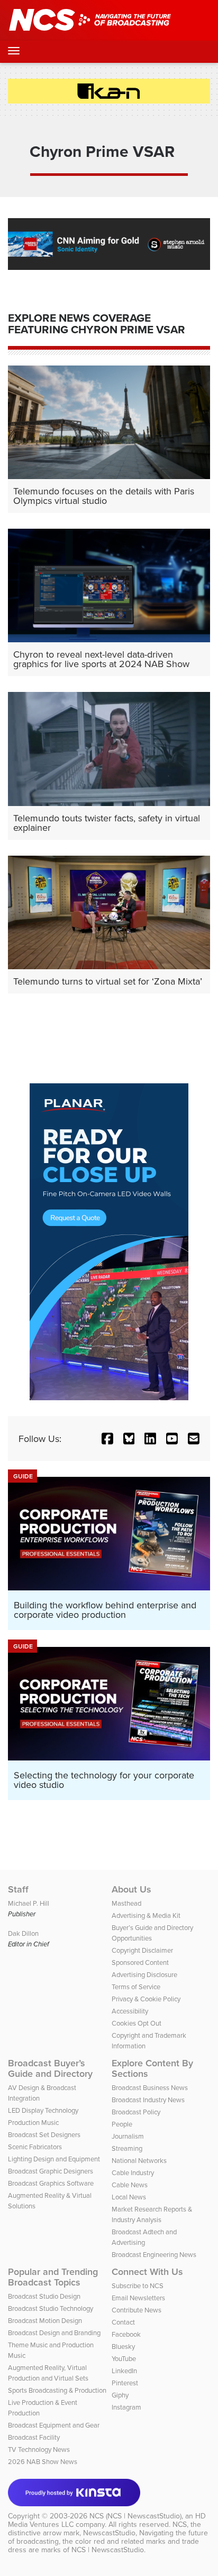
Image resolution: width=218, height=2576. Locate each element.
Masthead (126, 1903)
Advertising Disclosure (144, 1974)
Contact (123, 2322)
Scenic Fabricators (35, 2147)
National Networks (139, 2160)
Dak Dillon (23, 1933)
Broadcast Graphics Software (51, 2183)
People (122, 2124)
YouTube (124, 2358)
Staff (18, 1889)
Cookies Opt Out (137, 2023)
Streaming (127, 2148)
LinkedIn (124, 2371)
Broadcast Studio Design (44, 2296)
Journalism (128, 2136)
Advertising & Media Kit (146, 1915)
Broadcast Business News (150, 2087)
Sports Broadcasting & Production (57, 2390)
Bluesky (123, 2346)
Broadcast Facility (34, 2437)
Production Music (33, 2122)
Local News (129, 2197)
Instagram (126, 2407)
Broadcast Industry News (148, 2100)
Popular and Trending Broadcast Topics (53, 2277)
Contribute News (137, 2310)
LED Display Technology (43, 2110)
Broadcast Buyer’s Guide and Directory (50, 2068)
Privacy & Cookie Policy (146, 1999)
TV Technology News (39, 2449)
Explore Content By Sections (152, 2068)
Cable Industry (133, 2172)
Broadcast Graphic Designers (51, 2171)
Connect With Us (147, 2272)
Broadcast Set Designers (44, 2134)
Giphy (120, 2395)
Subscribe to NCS (138, 2285)
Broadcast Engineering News (154, 2254)
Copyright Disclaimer (142, 1950)
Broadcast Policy (136, 2112)
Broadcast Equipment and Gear (54, 2425)
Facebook (126, 2334)
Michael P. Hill (29, 1903)
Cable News (130, 2185)
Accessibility (130, 2011)
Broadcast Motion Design (45, 2320)
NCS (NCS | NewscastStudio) (135, 2516)
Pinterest (125, 2383)
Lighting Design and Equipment (54, 2159)
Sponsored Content (140, 1962)
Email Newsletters (138, 2298)
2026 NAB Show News (43, 2461)
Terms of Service (136, 1987)
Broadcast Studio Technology (51, 2308)
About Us (131, 1889)
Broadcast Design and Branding (54, 2333)
